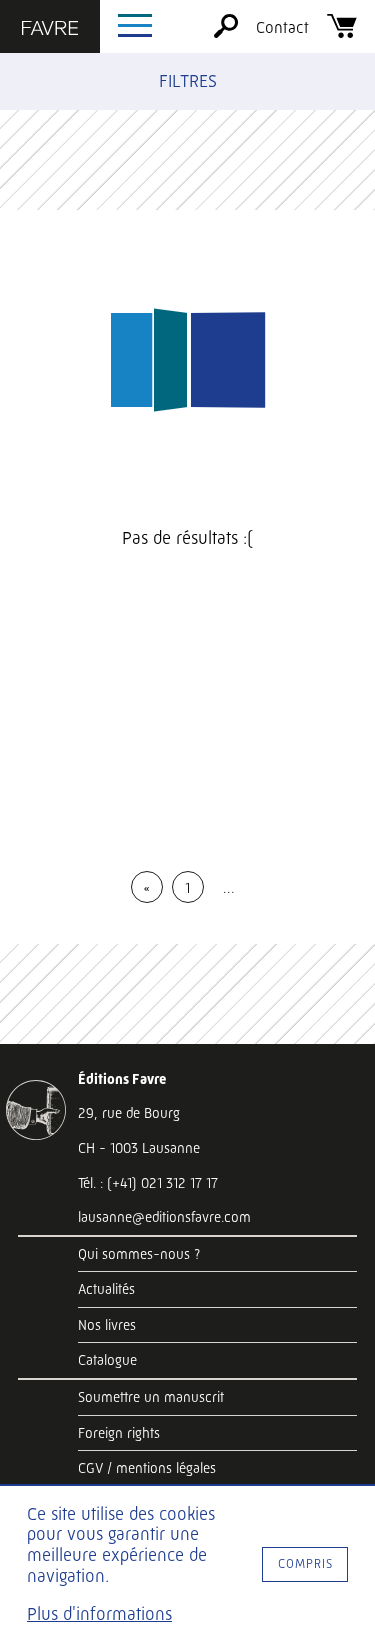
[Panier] (342, 32)
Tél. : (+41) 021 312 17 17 (148, 1183)
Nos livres (107, 1325)
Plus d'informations (99, 1614)
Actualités (106, 1289)
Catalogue (107, 1360)
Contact (282, 27)
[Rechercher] (226, 32)
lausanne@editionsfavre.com (164, 1217)
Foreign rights (119, 1433)
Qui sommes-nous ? (139, 1254)
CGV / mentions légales (147, 1468)
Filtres (188, 81)
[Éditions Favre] (50, 30)
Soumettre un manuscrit (151, 1397)
